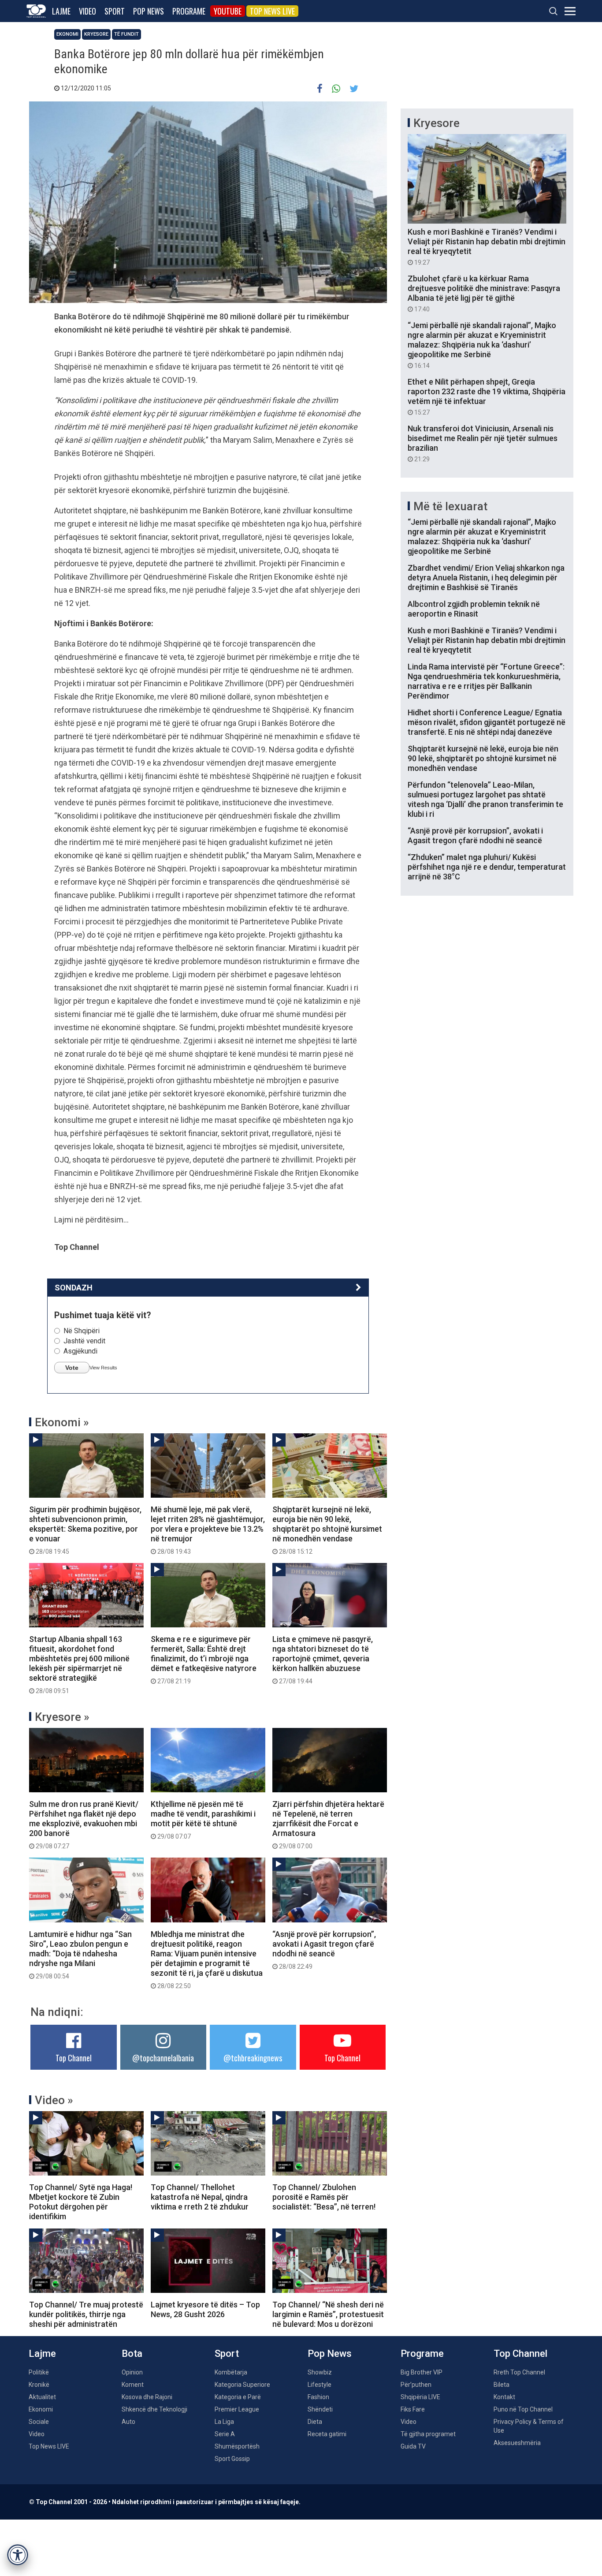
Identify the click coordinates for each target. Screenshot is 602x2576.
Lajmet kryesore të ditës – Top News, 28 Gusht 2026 (205, 2309)
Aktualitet (42, 2397)
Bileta (502, 2385)
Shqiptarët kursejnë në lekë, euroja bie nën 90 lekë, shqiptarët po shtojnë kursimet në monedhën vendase (327, 1530)
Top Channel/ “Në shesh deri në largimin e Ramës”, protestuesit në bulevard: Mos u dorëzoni (328, 2314)
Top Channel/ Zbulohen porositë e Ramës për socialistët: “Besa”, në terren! (324, 2197)
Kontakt (504, 2397)
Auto (128, 2422)
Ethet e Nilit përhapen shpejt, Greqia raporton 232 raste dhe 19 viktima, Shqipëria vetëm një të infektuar (487, 396)
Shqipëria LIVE (420, 2397)
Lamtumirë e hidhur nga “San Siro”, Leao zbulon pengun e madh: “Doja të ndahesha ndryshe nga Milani (80, 1955)
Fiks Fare (413, 2409)
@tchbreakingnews (253, 2058)
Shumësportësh (237, 2446)
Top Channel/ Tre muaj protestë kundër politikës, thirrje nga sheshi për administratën (86, 2314)
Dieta (315, 2422)
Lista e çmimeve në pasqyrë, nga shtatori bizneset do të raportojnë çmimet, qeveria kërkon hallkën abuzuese (323, 1660)
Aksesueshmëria (517, 2443)
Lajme (61, 11)
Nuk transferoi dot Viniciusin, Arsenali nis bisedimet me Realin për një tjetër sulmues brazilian (483, 443)
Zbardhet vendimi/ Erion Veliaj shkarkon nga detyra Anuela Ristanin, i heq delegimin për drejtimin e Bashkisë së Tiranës (486, 578)
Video (87, 11)
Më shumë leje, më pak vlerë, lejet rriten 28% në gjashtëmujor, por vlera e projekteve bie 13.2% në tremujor (208, 1530)
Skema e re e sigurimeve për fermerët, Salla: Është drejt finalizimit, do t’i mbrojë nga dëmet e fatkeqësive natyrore (204, 1660)
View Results (103, 1368)
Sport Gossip (232, 2459)
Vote (72, 1368)
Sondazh (74, 1288)
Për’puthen (416, 2385)
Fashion (318, 2397)
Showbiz (320, 2372)
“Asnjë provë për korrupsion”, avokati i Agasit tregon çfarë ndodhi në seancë (324, 1950)
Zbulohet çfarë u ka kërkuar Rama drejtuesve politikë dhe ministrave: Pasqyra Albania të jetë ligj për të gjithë (484, 293)
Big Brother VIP (422, 2372)
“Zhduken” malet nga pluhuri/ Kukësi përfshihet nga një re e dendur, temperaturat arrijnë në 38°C (487, 867)
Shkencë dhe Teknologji (154, 2409)
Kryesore (96, 34)
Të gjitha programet (428, 2434)
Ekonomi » (62, 1422)
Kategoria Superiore (242, 2385)
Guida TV (413, 2446)
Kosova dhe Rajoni (147, 2397)
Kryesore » (62, 1717)
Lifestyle (320, 2385)
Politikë (39, 2372)
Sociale (39, 2422)
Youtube (228, 11)
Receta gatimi (327, 2434)
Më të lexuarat (450, 506)
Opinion (132, 2372)
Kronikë (39, 2385)
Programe (189, 11)
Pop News (149, 11)
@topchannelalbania (163, 2058)
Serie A (225, 2434)
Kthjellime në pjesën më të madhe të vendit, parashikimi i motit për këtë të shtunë (203, 1820)
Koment (133, 2385)
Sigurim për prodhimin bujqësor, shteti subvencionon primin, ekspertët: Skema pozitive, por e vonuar (85, 1530)
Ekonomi (67, 34)
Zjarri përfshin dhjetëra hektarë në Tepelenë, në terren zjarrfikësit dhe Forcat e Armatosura (328, 1825)
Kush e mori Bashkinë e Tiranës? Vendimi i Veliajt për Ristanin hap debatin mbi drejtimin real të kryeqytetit (487, 247)
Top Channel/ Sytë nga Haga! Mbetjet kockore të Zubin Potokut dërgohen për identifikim (81, 2202)
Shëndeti (320, 2409)
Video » (54, 2100)
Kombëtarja (231, 2372)
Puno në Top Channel (523, 2409)
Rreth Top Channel (519, 2372)
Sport (115, 11)
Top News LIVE (272, 11)
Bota (132, 2354)
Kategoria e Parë (238, 2397)
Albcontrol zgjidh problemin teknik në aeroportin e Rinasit (474, 609)
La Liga (224, 2422)
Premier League (237, 2409)
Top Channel (74, 2058)
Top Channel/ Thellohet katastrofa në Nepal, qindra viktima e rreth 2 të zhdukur (200, 2197)
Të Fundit (126, 34)
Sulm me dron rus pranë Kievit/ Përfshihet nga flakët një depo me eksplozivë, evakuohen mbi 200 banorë (84, 1825)
